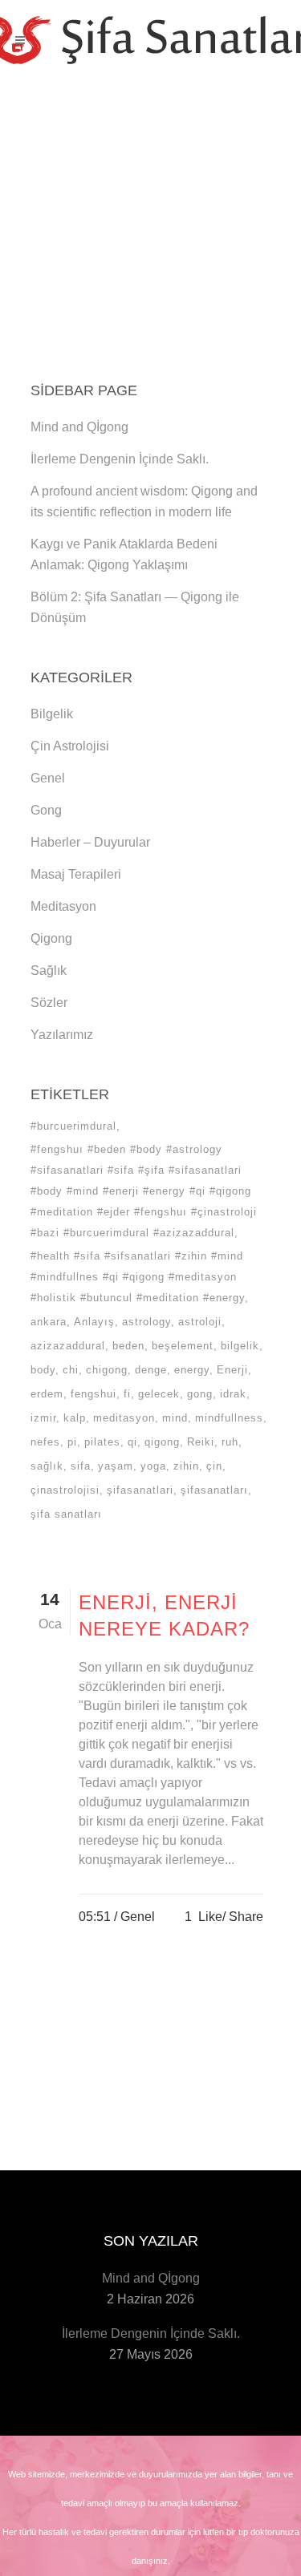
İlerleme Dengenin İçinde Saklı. (120, 459)
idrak (233, 1394)
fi (127, 1394)
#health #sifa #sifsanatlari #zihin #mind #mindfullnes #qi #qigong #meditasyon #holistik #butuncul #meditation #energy (138, 1277)
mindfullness (229, 1418)
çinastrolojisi (65, 1490)
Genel (48, 778)
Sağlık (49, 971)
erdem (47, 1394)
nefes (45, 1442)
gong (200, 1394)
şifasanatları (214, 1490)
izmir (43, 1418)
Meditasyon (63, 906)
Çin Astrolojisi (70, 746)
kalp (75, 1418)
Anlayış (94, 1322)
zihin (186, 1466)
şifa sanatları (66, 1514)
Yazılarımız (62, 1035)
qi (132, 1442)
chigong (107, 1370)
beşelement (183, 1346)
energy (192, 1370)
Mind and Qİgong (79, 427)
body (43, 1370)
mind (175, 1418)
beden (128, 1346)
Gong (46, 810)
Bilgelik (52, 714)
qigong (162, 1442)
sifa (81, 1466)
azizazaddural (68, 1346)
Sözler (49, 1003)
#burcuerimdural (73, 1126)
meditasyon (124, 1418)
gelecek (159, 1394)
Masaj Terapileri (76, 874)
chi (71, 1370)
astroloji (200, 1322)
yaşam (116, 1466)
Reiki (201, 1442)
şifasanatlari (140, 1490)
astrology (146, 1322)
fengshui (94, 1394)
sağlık (47, 1466)
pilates (102, 1442)
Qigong (51, 938)
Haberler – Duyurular (90, 842)
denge (151, 1370)
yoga (153, 1466)
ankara (49, 1322)
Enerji (232, 1370)
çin (214, 1466)
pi (72, 1442)
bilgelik (240, 1346)
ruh (230, 1442)
